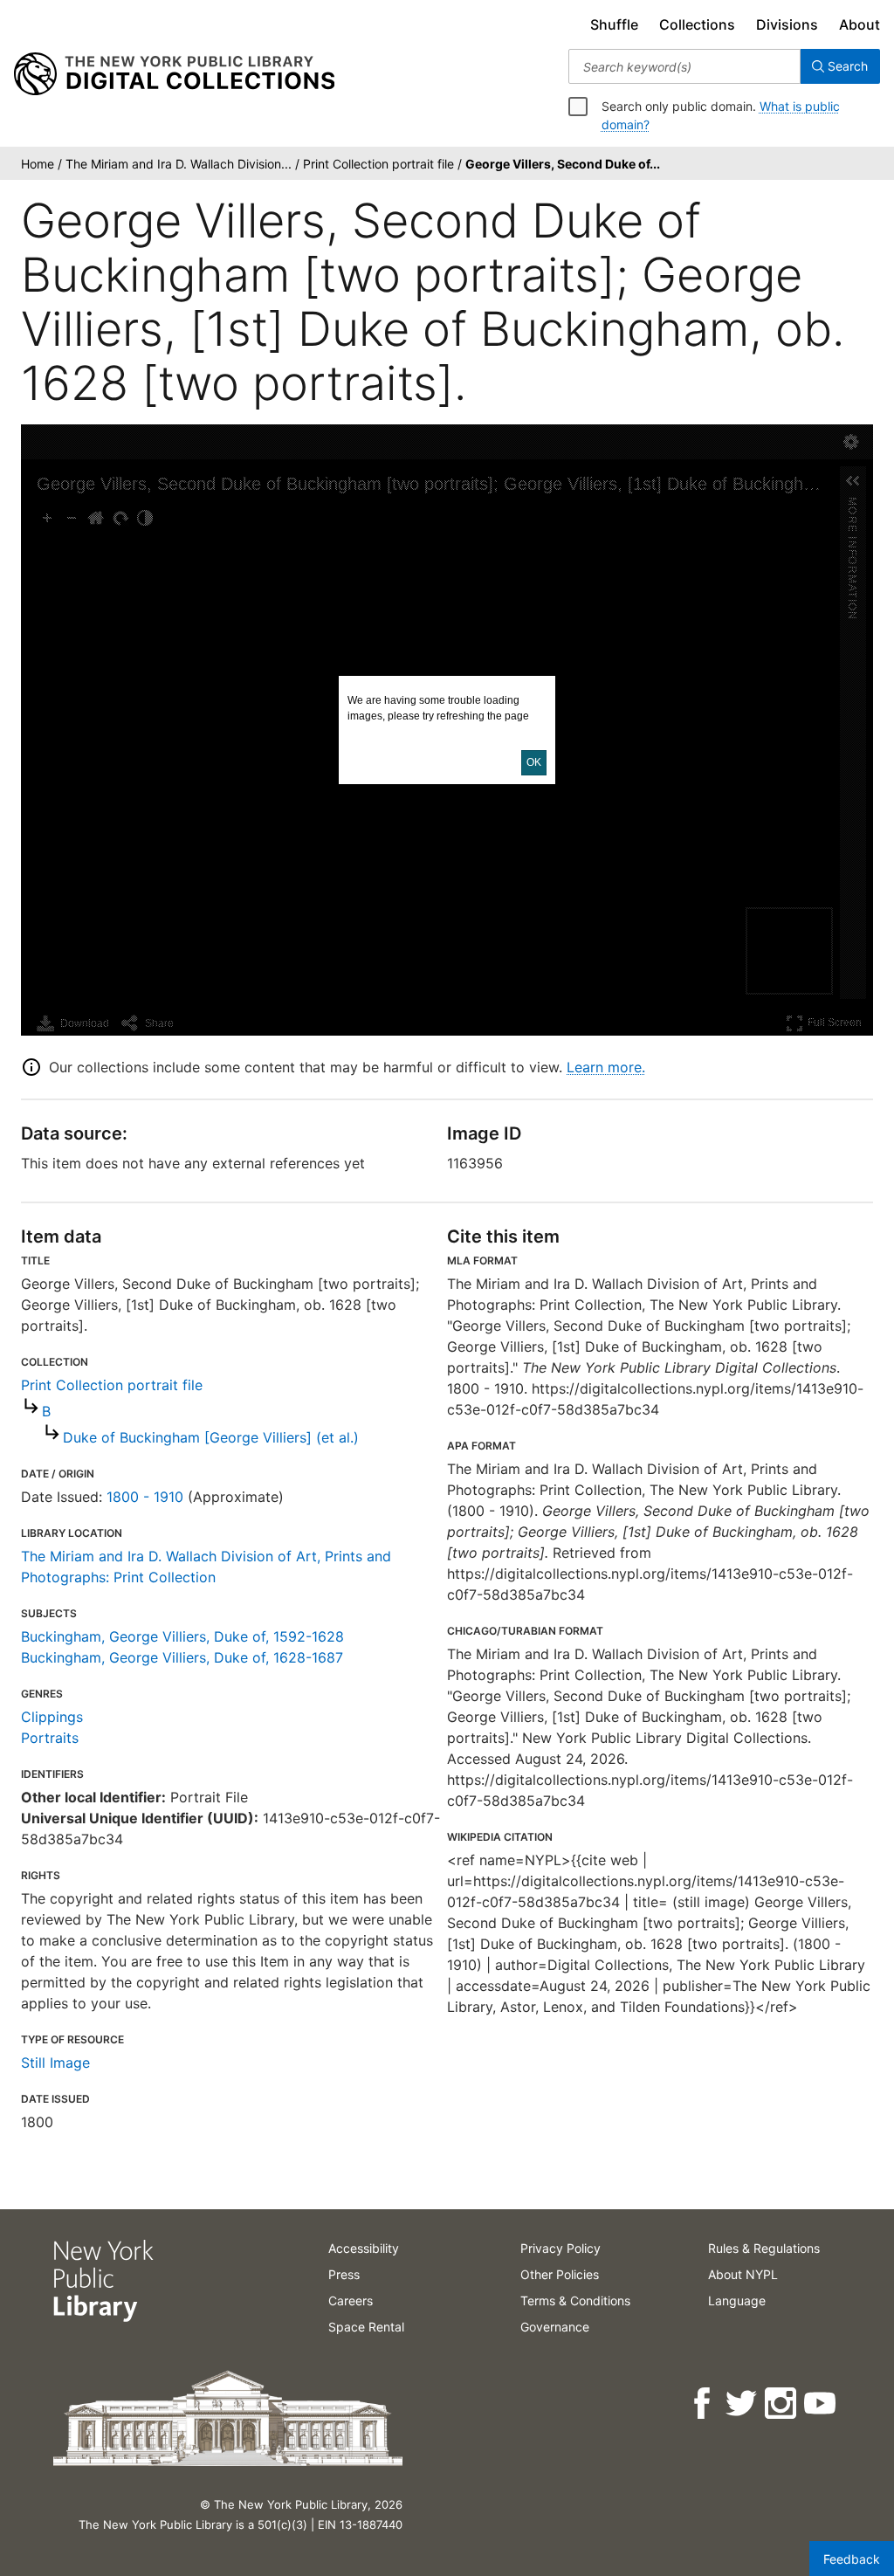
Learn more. (606, 1067)
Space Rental (366, 2327)
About (860, 24)
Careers (351, 2300)
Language (737, 2300)
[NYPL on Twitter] (743, 2404)
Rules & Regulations (764, 2248)
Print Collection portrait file (112, 1385)
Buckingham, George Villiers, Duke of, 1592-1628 (182, 1636)
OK (534, 762)
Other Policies (560, 2274)
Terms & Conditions (575, 2300)
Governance (555, 2327)
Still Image (55, 2063)
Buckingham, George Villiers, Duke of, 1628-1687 (182, 1657)
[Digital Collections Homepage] (174, 74)
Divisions (787, 24)
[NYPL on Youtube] (821, 2404)
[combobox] (684, 66)
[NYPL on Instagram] (782, 2404)
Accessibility (364, 2248)
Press (344, 2274)
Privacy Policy (560, 2248)
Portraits (50, 1738)
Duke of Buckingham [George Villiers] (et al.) (211, 1437)
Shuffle (614, 24)
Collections (697, 24)
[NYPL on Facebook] (703, 2404)
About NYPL (743, 2274)
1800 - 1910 (145, 1497)
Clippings (52, 1717)
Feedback (852, 2559)
